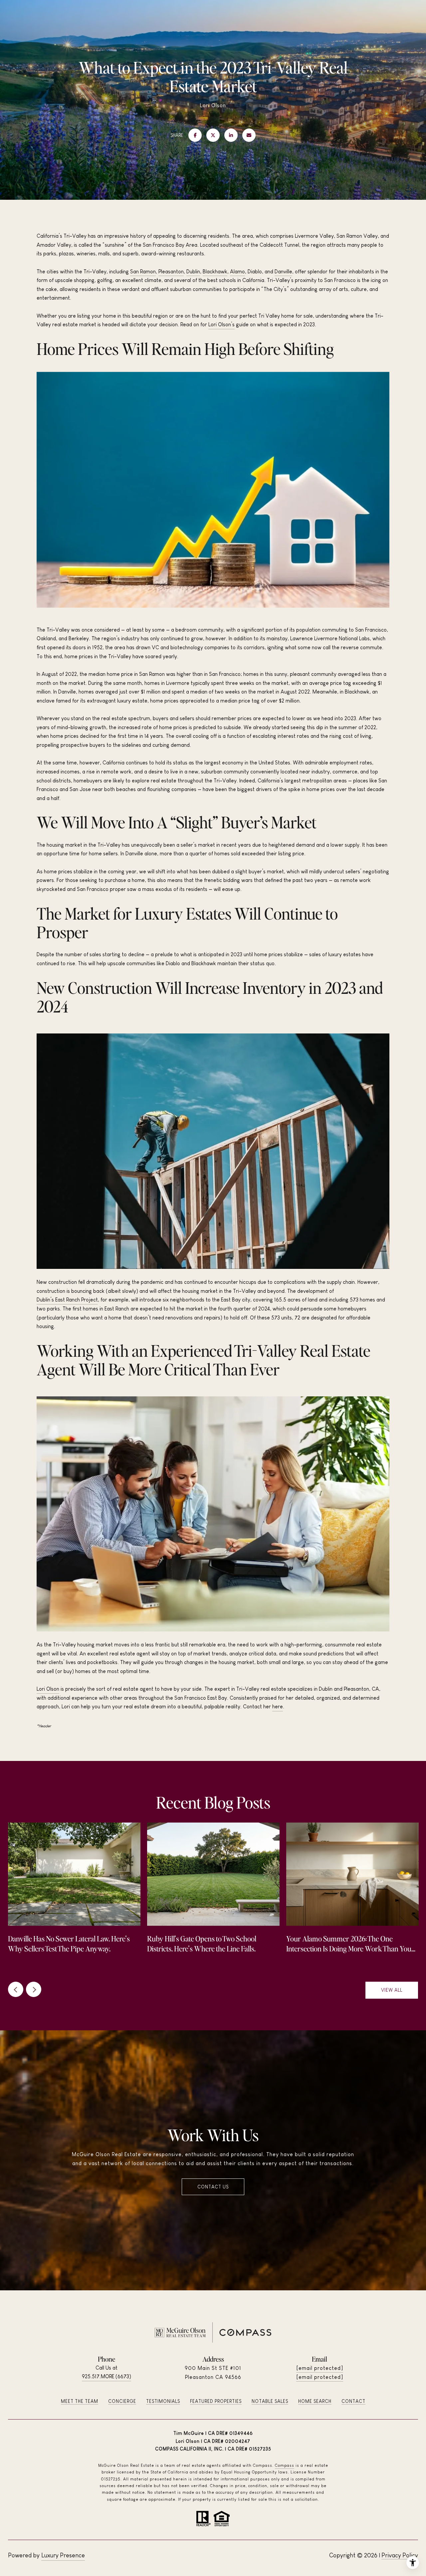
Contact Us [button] (213, 2187)
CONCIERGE (122, 2401)
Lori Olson (48, 1689)
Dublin (193, 272)
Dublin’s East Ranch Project (67, 1300)
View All (392, 1990)
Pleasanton (171, 272)
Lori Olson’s (221, 324)
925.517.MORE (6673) (106, 2376)
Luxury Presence (63, 2555)
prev (16, 1989)
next (34, 1989)
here (278, 1707)
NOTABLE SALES (270, 2401)
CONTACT (353, 2401)
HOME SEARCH (315, 2401)
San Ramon (143, 272)
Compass (285, 2465)
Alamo (237, 272)
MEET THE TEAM (80, 2401)
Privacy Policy (400, 2555)
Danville (283, 272)
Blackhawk (215, 272)
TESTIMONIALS (163, 2401)
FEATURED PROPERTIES (216, 2401)
